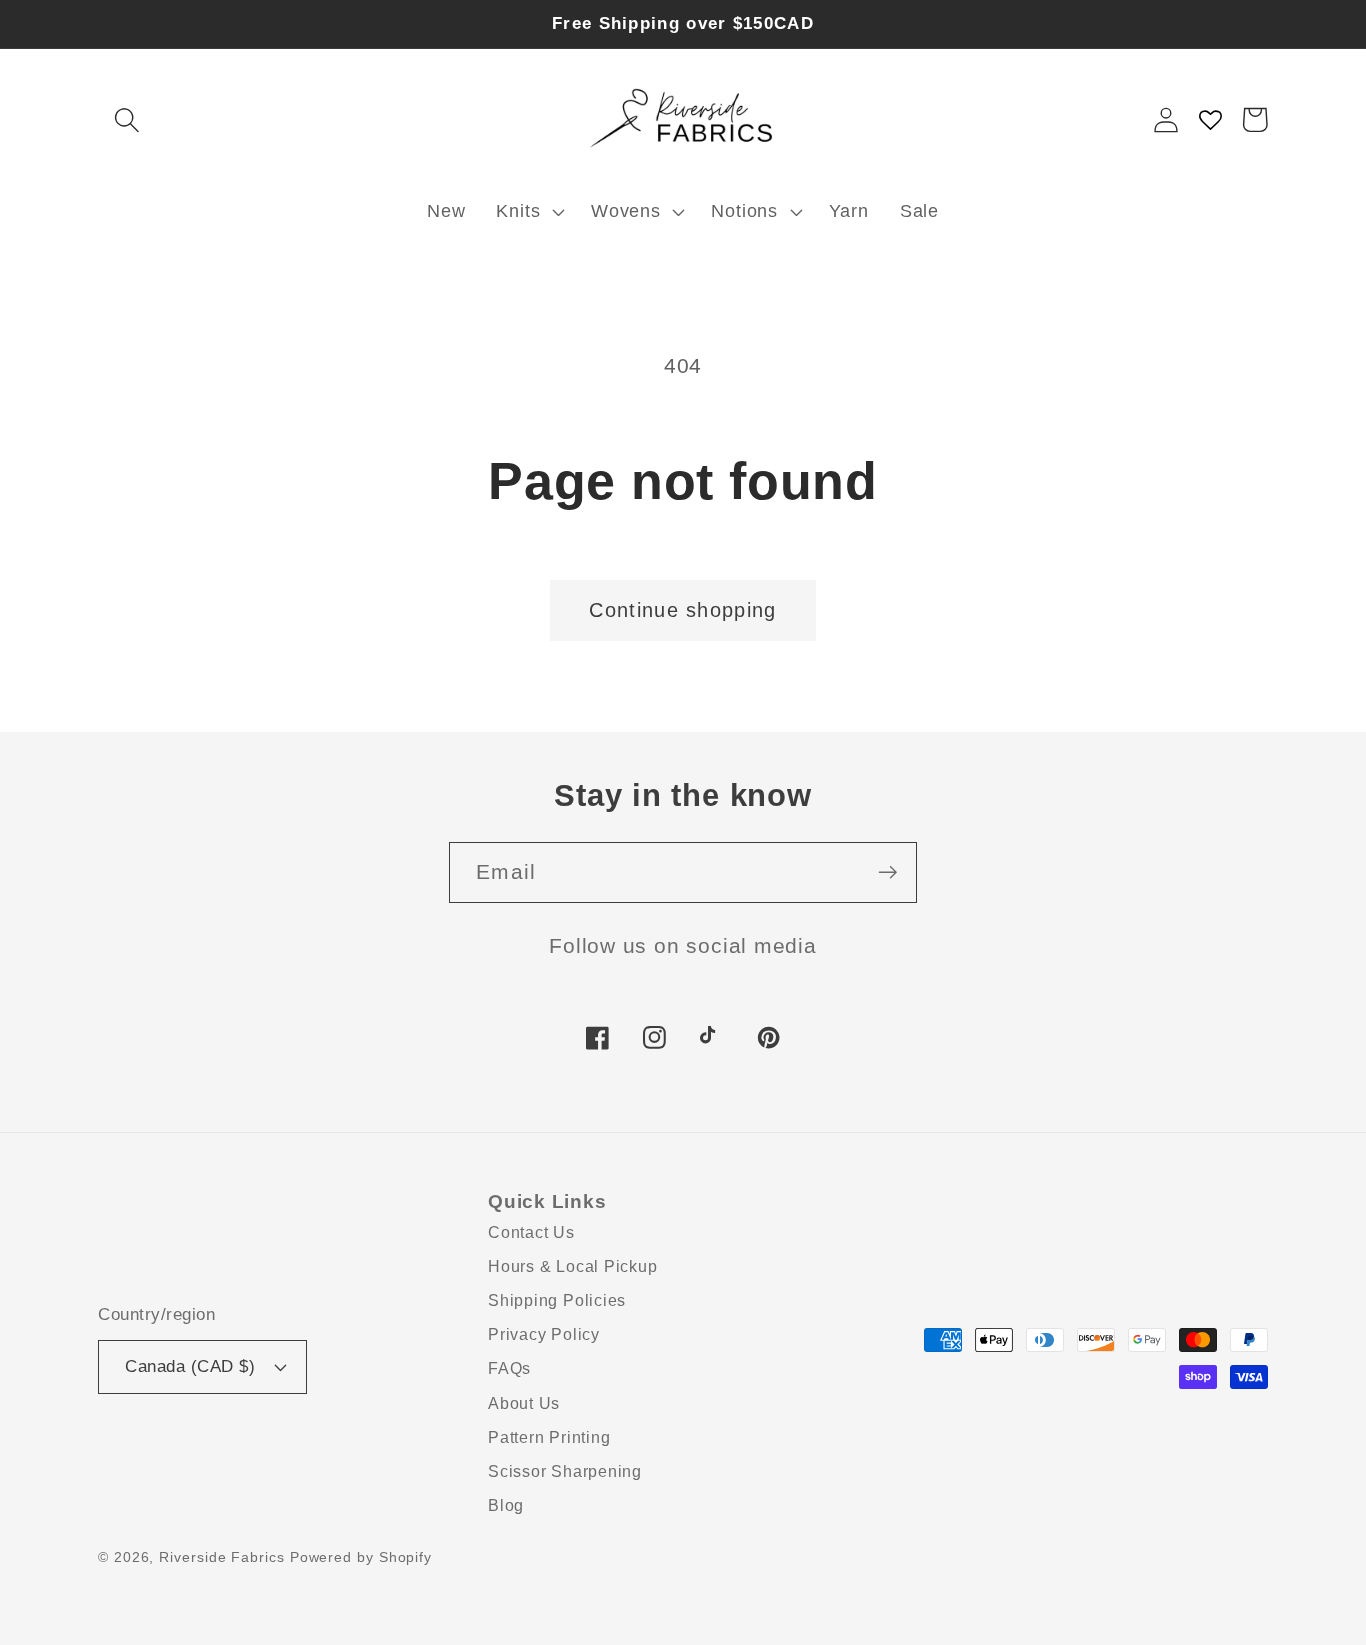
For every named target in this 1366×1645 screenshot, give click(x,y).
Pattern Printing (549, 1437)
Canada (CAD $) (190, 1366)
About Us (524, 1403)
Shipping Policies (557, 1300)
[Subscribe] (887, 872)
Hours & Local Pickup (573, 1266)
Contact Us (531, 1232)
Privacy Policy (544, 1334)
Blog (506, 1505)
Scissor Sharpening (565, 1471)
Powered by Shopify (361, 1557)
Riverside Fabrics (221, 1557)
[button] (126, 119)
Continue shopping (682, 610)
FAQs (509, 1368)
